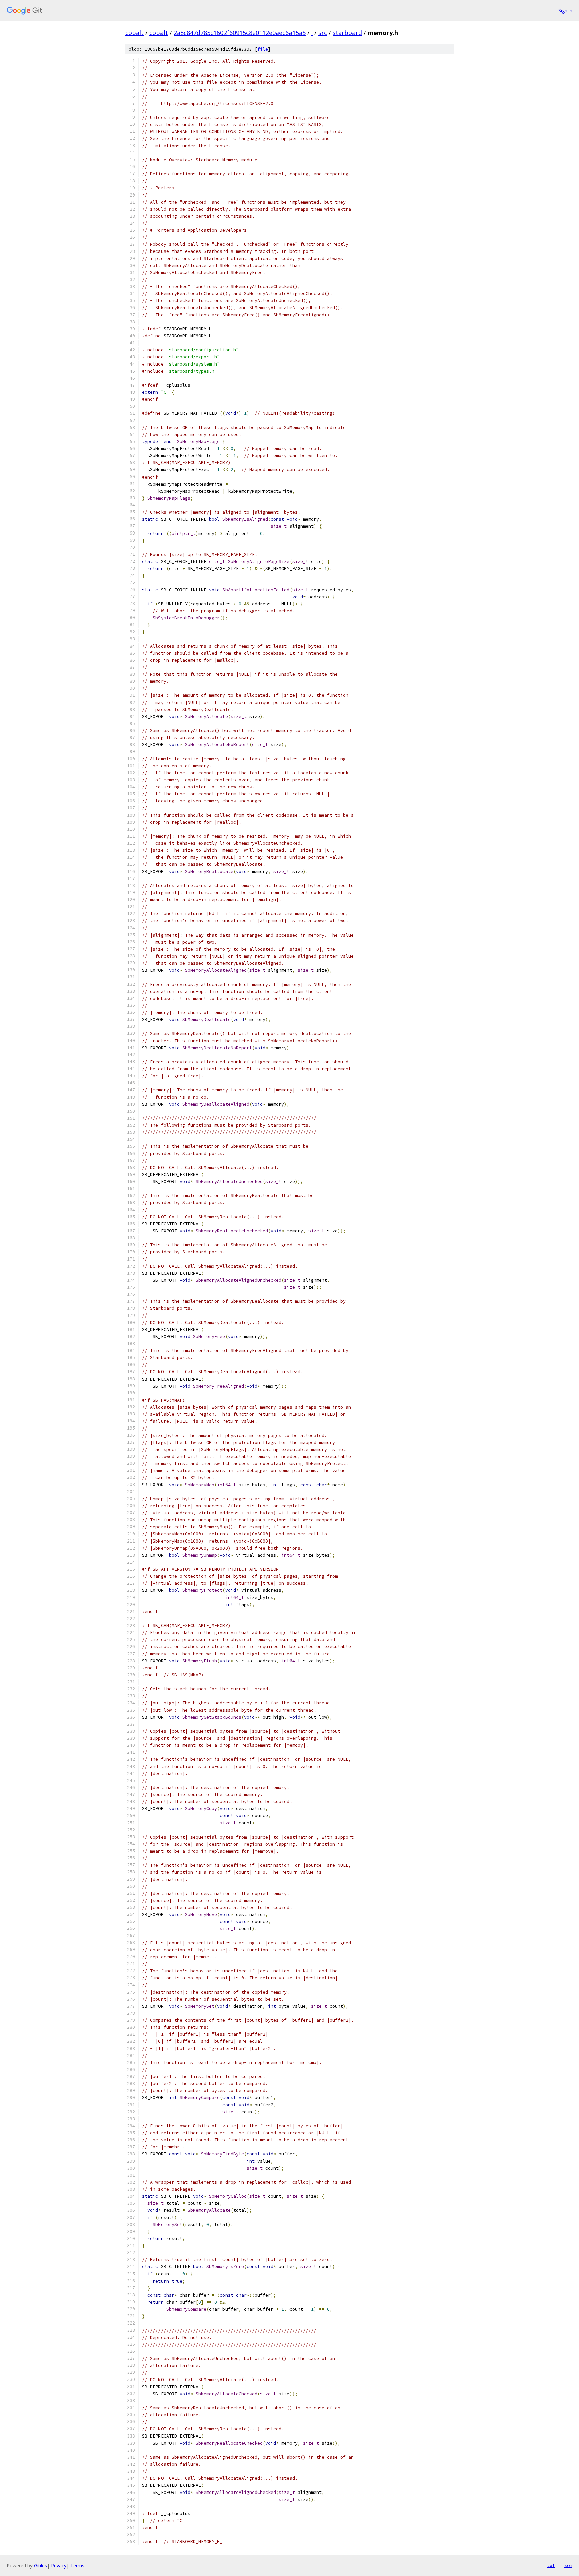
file (263, 49)
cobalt (135, 33)
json (567, 2565)
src (323, 33)
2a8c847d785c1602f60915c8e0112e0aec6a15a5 (240, 33)
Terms (77, 2565)
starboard (347, 33)
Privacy (59, 2565)
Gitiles (40, 2565)
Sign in (565, 11)
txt (551, 2565)
